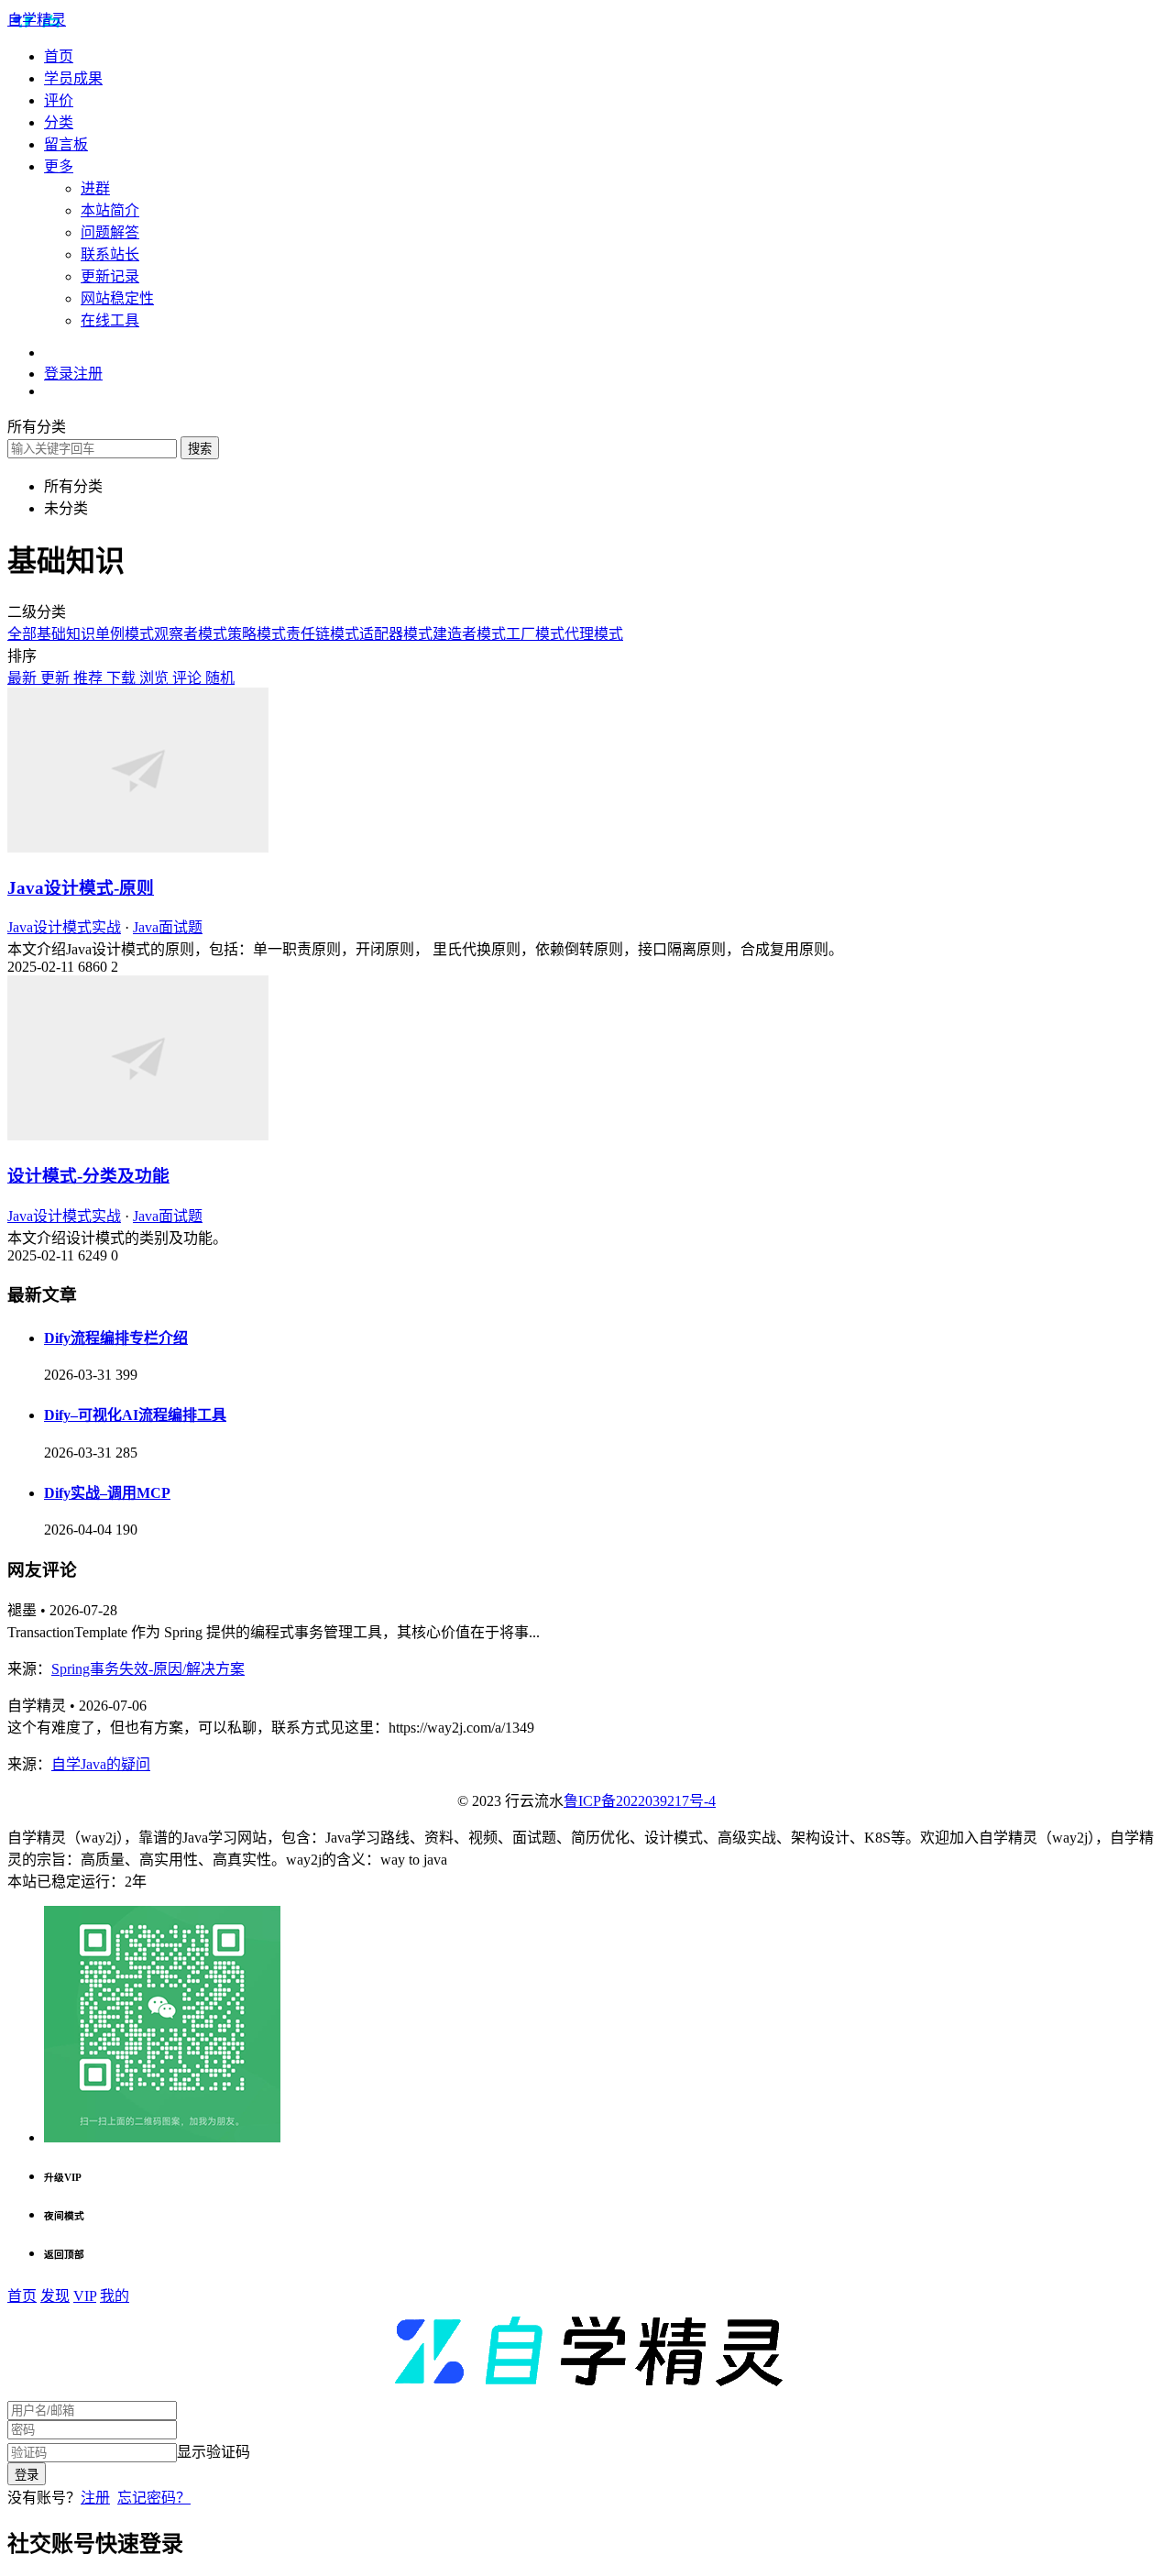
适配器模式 (396, 634)
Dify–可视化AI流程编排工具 (135, 1415)
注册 (95, 2498)
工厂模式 (535, 634)
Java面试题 (168, 927)
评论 (189, 678)
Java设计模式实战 (64, 927)
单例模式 (125, 634)
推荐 (90, 678)
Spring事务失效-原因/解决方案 (148, 1669)
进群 (95, 188)
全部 (22, 634)
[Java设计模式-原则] (138, 848)
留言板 (66, 144)
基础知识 (66, 634)
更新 (57, 678)
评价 (59, 100)
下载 (123, 678)
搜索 (200, 449)
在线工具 (110, 320)
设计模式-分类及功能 (88, 1176)
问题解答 (110, 232)
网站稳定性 (117, 298)
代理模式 (594, 634)
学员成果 (73, 78)
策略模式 (257, 634)
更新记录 (110, 276)
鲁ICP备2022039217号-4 (640, 1801)
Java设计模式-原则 (81, 888)
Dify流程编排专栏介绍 (116, 1338)
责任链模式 (323, 634)
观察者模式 (191, 634)
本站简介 (110, 210)
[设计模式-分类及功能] (138, 1135)
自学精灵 (37, 20)
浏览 (156, 678)
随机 (220, 678)
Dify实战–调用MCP (107, 1493)
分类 (59, 122)
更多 (59, 166)
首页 (59, 56)
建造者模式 (469, 634)
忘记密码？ (154, 2498)
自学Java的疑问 (101, 1764)
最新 (24, 678)
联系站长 (110, 254)
